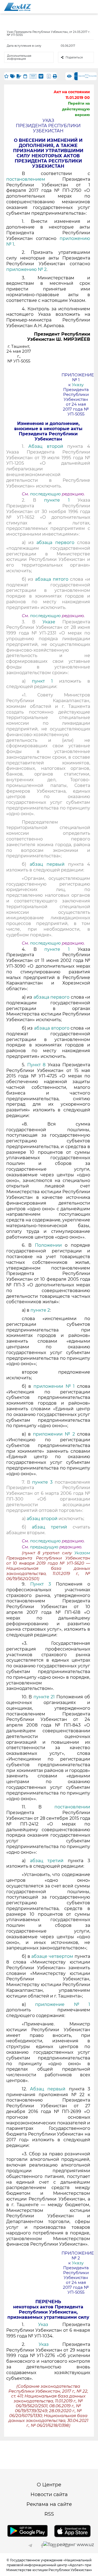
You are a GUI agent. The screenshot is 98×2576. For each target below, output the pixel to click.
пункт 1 (42, 681)
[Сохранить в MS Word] (41, 76)
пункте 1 (57, 500)
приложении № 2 (54, 1434)
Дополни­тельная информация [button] (19, 57)
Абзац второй (46, 446)
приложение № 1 (63, 2004)
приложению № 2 (26, 269)
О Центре (49, 2485)
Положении (48, 1245)
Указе (49, 622)
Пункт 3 (41, 1584)
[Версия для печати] (55, 76)
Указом (82, 1553)
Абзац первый (48, 2089)
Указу (78, 385)
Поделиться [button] (74, 57)
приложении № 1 (54, 1386)
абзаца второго (52, 1028)
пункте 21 (44, 1697)
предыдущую (44, 1547)
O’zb (83, 76)
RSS (49, 2514)
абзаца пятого (53, 579)
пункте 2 (40, 1310)
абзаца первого (57, 543)
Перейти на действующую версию (76, 109)
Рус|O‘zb (93, 76)
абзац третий (52, 1527)
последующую (45, 494)
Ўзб (79, 76)
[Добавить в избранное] (6, 76)
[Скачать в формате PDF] (49, 76)
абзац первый (49, 864)
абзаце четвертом (53, 1956)
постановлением (34, 179)
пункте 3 (42, 1482)
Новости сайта (49, 2494)
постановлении (72, 1807)
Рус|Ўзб (87, 76)
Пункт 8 (36, 1065)
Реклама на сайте (49, 2504)
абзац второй (43, 1519)
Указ (43, 2325)
